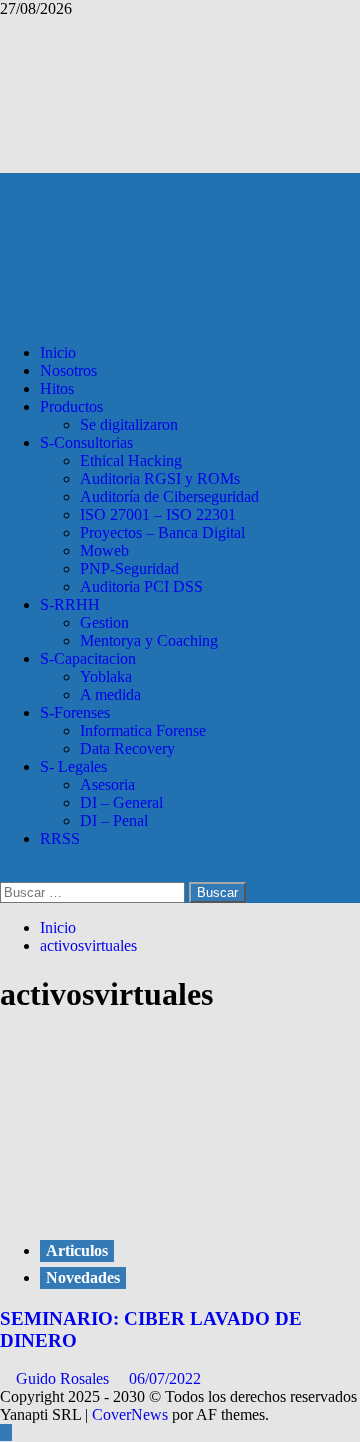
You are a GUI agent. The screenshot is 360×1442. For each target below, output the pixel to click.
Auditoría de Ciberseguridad (169, 496)
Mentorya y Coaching (149, 640)
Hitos (57, 388)
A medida (110, 694)
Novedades (83, 1277)
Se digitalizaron (129, 424)
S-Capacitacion (88, 658)
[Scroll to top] (6, 1432)
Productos (71, 406)
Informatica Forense (143, 730)
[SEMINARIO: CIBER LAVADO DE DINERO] (150, 1191)
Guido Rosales (64, 1378)
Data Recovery (127, 748)
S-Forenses (75, 712)
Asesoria (107, 784)
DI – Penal (114, 820)
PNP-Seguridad (129, 568)
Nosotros (68, 370)
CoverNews (130, 1414)
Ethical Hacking (131, 460)
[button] (6, 872)
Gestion (104, 622)
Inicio (58, 352)
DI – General (121, 802)
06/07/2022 (165, 1378)
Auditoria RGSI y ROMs (160, 478)
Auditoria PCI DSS (141, 586)
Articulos (77, 1250)
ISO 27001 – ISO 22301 (158, 514)
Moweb (104, 550)
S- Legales (73, 766)
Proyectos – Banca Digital (162, 532)
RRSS (60, 838)
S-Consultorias (86, 442)
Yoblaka (106, 676)
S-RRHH (70, 604)
